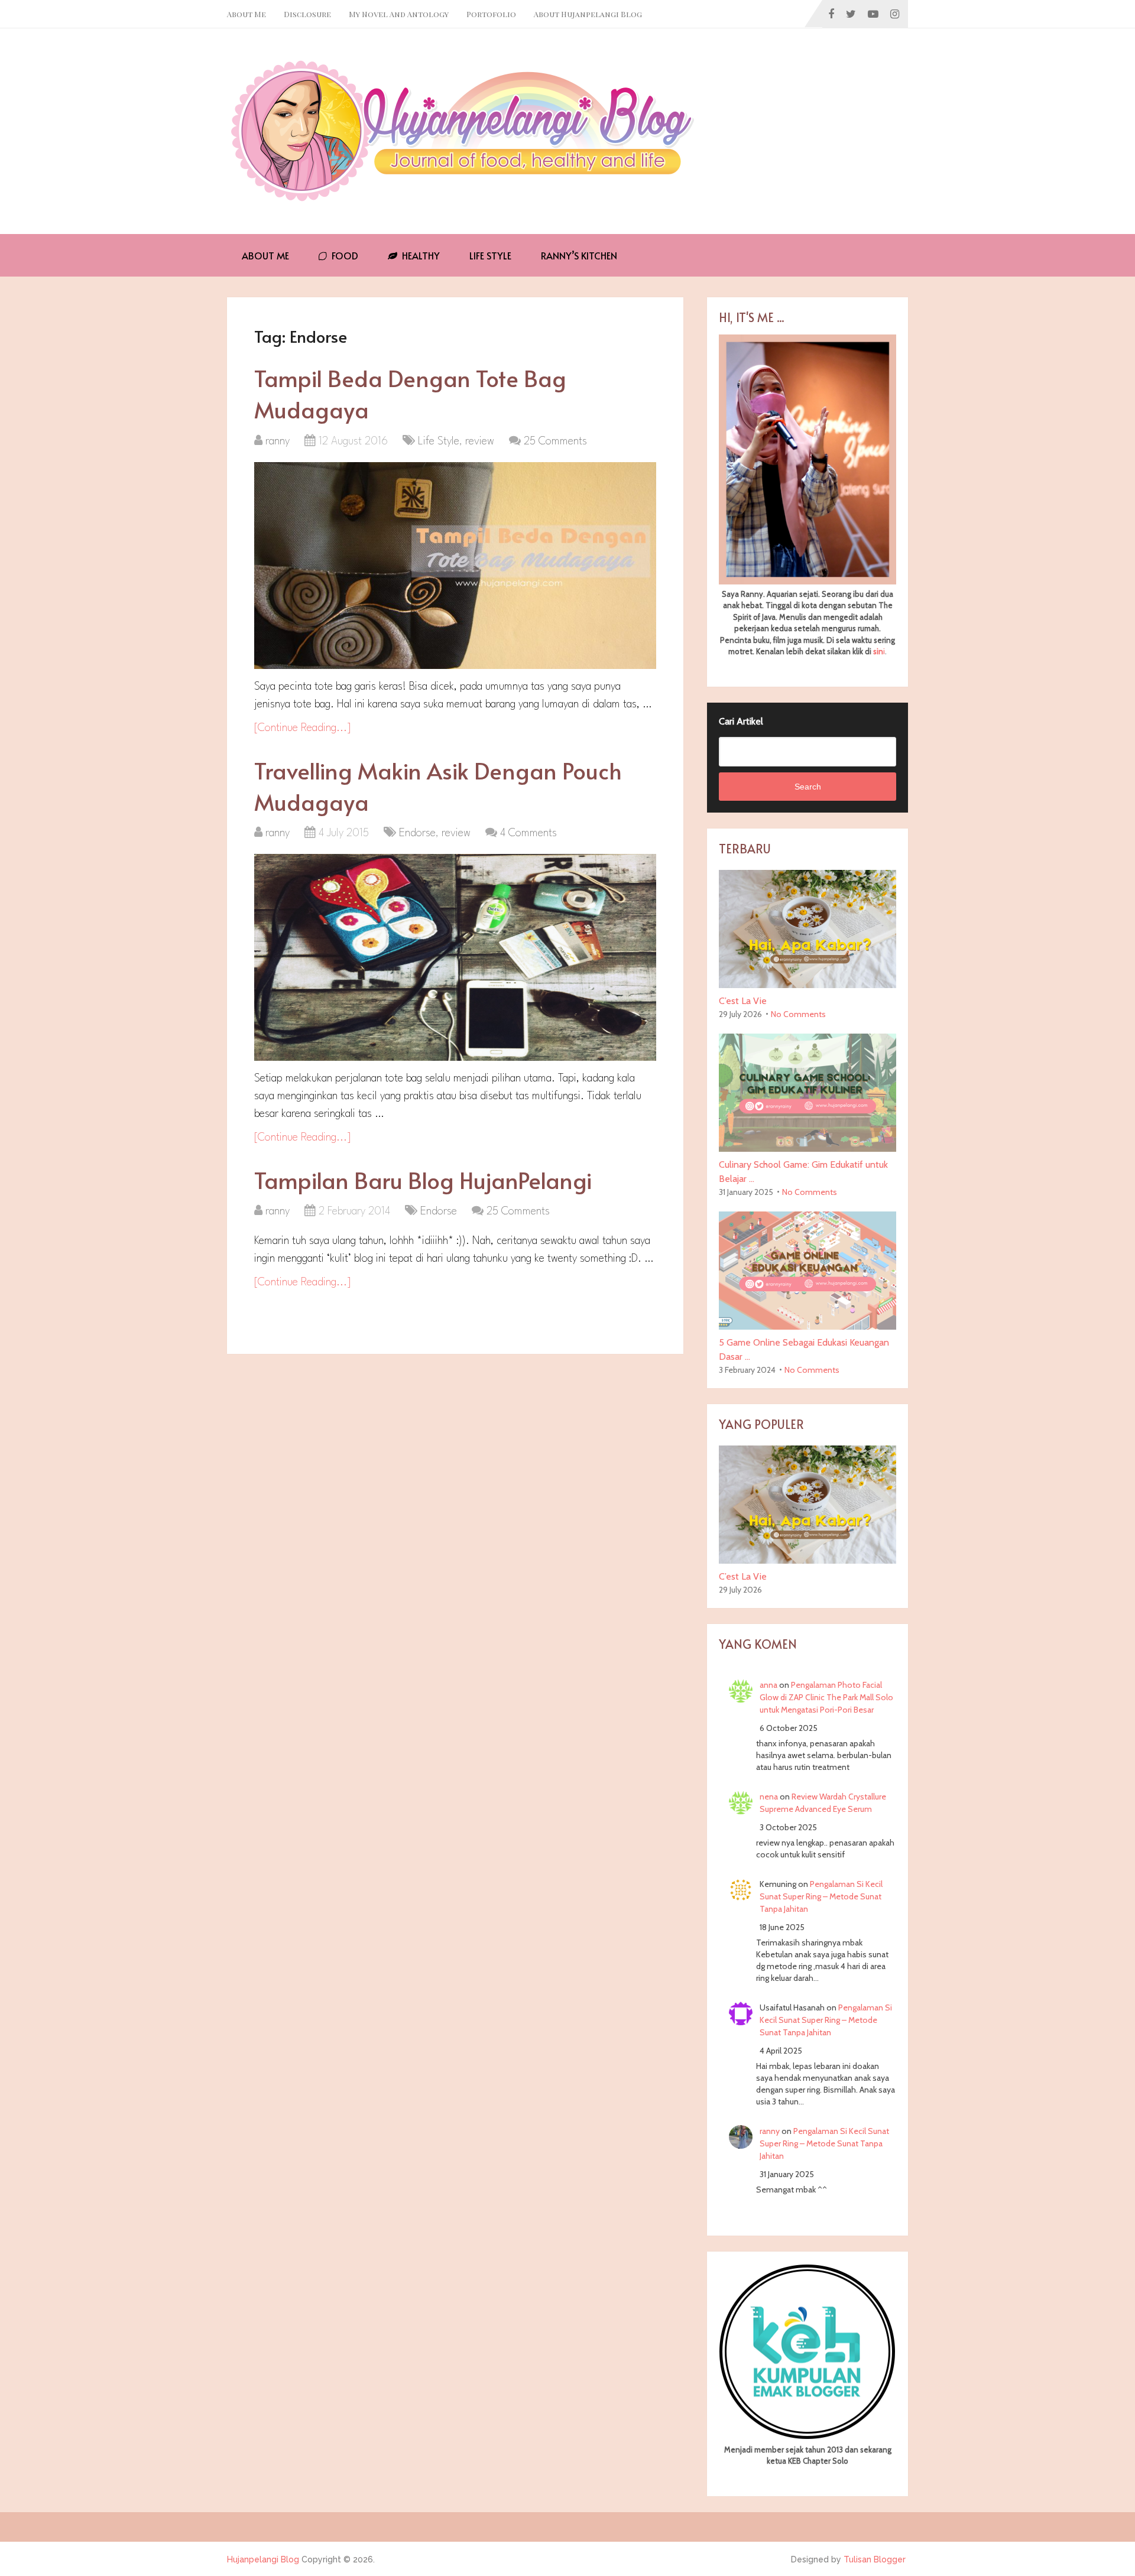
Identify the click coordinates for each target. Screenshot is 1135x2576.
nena (769, 1797)
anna (768, 1685)
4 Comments (528, 833)
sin (878, 651)
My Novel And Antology (399, 14)
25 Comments (555, 441)
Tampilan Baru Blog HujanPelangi (423, 1180)
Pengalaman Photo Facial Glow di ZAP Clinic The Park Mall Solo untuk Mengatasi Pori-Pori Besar (826, 1697)
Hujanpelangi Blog (263, 2559)
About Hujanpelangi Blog (588, 14)
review (480, 441)
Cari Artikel (741, 721)
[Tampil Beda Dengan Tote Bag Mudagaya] (455, 566)
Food (344, 255)
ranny (278, 441)
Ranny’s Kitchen (579, 255)
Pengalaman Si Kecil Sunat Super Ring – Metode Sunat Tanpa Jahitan (821, 1896)
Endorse (417, 833)
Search (808, 787)
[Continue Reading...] (303, 728)
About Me (247, 14)
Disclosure (307, 14)
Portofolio (491, 14)
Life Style (490, 255)
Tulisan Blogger (875, 2559)
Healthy (420, 255)
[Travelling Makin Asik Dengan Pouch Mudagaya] (455, 957)
